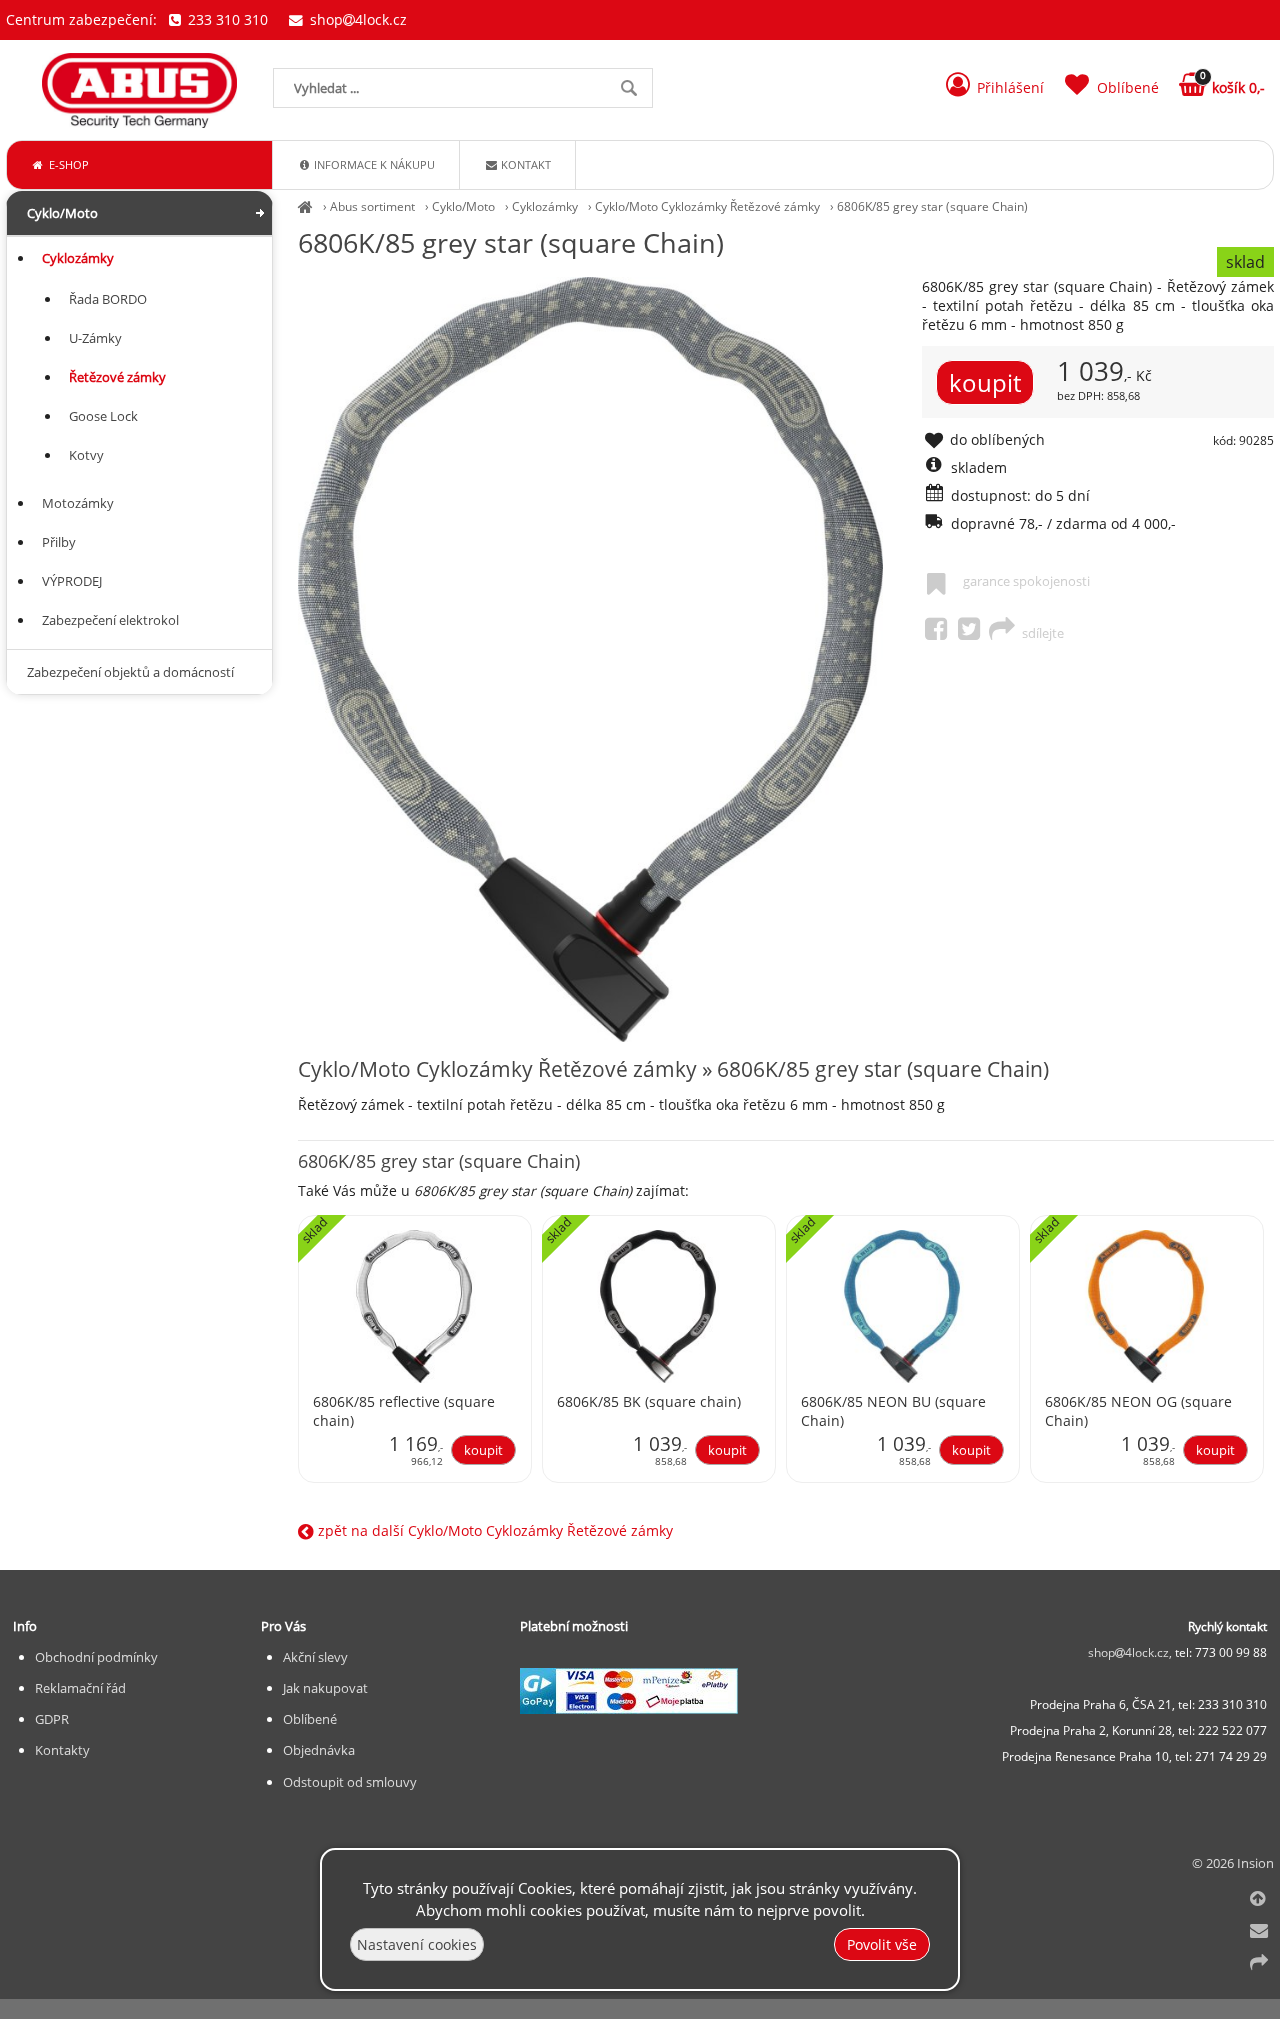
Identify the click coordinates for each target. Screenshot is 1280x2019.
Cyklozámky (545, 206)
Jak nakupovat (325, 1688)
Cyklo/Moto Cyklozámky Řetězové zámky (707, 206)
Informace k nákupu (373, 164)
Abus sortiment (372, 206)
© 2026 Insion (1233, 1863)
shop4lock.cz (356, 19)
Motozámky (78, 503)
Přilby (59, 542)
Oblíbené (310, 1719)
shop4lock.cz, (1131, 1652)
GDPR (52, 1719)
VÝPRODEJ (72, 581)
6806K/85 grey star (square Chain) (932, 206)
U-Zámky (95, 338)
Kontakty (62, 1750)
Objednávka (319, 1750)
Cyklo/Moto (463, 206)
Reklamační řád (80, 1688)
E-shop (67, 164)
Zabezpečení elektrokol (110, 620)
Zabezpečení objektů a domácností (130, 672)
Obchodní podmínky (96, 1657)
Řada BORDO (108, 299)
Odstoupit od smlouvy (350, 1782)
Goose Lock (103, 416)
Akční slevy (315, 1657)
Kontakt (524, 164)
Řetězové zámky (117, 377)
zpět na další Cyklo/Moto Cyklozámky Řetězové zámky (493, 1530)
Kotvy (86, 455)
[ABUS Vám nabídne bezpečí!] (305, 206)
